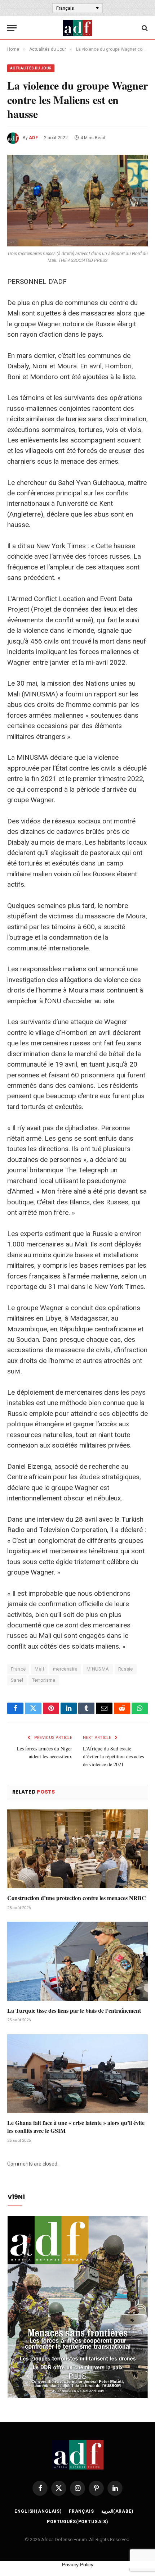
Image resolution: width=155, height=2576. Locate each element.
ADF (33, 138)
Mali (39, 1669)
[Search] (144, 28)
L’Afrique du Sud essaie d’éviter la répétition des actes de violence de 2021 (113, 1756)
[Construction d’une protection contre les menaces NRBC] (77, 1849)
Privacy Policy (78, 2564)
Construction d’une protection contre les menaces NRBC (77, 1898)
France (18, 1669)
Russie (126, 1669)
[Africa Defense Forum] (77, 28)
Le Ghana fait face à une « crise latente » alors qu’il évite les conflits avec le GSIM (76, 2127)
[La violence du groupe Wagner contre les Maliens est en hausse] (77, 201)
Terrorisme (44, 1680)
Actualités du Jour (31, 68)
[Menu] (12, 28)
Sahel (17, 1680)
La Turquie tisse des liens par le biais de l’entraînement (74, 2010)
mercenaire (65, 1669)
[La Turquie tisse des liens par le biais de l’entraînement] (77, 1961)
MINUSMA (98, 1669)
